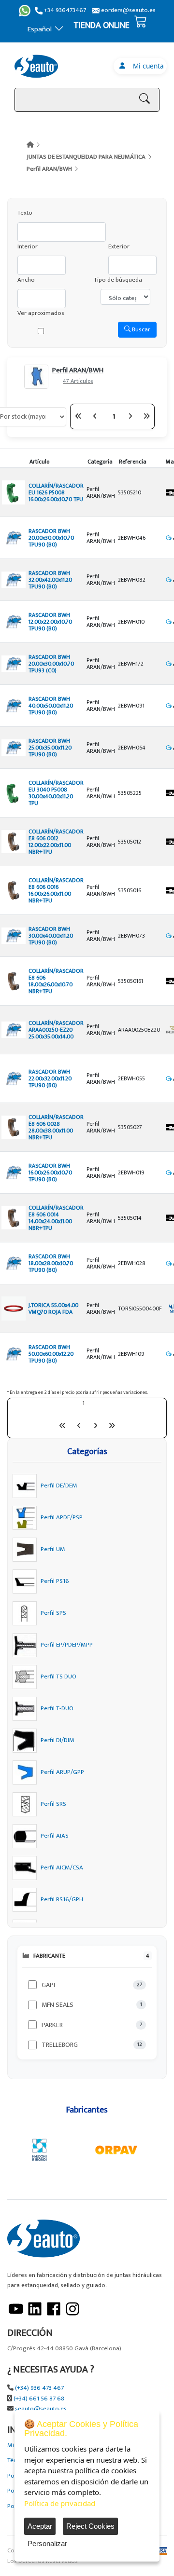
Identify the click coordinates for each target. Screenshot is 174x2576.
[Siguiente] (130, 416)
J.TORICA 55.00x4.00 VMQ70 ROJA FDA (53, 1308)
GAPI (48, 1985)
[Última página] (146, 416)
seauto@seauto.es (41, 2409)
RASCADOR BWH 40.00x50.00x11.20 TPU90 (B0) (51, 706)
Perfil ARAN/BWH (49, 169)
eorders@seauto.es (128, 10)
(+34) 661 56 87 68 (39, 2399)
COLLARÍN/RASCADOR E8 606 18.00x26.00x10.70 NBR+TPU (56, 981)
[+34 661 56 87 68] (25, 11)
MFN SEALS (58, 2005)
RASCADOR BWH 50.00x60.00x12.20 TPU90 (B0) (51, 1354)
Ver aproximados (41, 313)
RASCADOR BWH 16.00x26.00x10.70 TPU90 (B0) (50, 1172)
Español (40, 29)
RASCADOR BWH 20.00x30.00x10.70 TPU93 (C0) (51, 664)
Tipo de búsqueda (118, 280)
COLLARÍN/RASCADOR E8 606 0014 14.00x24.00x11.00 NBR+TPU (56, 1218)
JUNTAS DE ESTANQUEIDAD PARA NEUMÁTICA (86, 157)
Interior (28, 247)
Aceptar (40, 2526)
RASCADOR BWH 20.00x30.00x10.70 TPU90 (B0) (51, 538)
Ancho (26, 280)
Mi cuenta (146, 66)
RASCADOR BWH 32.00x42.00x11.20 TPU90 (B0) (50, 580)
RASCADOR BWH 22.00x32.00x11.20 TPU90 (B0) (50, 1078)
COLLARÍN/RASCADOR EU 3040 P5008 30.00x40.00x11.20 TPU (56, 793)
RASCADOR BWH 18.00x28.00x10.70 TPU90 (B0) (51, 1263)
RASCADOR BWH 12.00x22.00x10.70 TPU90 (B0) (50, 622)
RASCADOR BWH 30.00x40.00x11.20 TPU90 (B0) (51, 936)
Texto (25, 213)
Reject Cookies (90, 2526)
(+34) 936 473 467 (39, 2388)
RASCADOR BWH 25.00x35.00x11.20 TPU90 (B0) (50, 748)
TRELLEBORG (60, 2045)
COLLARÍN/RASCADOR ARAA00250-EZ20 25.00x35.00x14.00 (56, 1030)
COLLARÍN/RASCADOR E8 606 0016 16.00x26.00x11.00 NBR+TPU (56, 890)
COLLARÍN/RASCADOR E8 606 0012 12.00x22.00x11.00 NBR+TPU (56, 842)
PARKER (52, 2025)
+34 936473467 (64, 10)
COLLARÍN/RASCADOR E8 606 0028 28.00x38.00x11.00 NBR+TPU (56, 1127)
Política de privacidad (60, 2503)
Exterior (119, 247)
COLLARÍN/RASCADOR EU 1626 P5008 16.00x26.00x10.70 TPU (56, 492)
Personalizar (47, 2543)
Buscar (140, 329)
